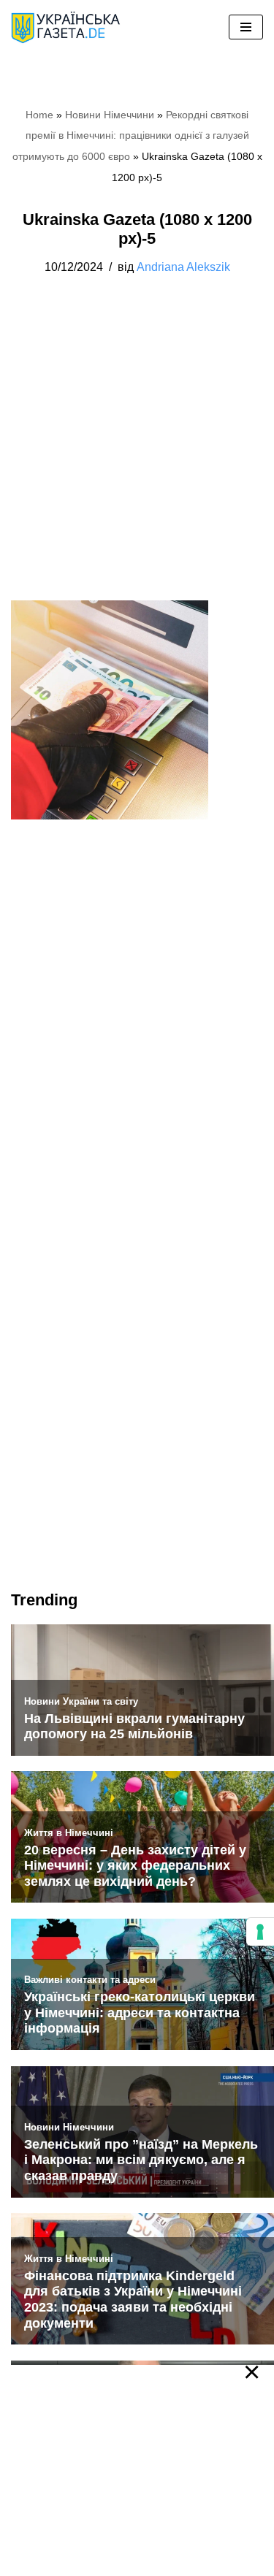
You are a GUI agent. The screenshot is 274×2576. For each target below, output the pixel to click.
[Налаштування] (260, 1932)
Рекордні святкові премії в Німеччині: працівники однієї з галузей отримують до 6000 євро (131, 136)
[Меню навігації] (246, 27)
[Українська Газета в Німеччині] (66, 27)
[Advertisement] (137, 458)
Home (39, 115)
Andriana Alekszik (183, 267)
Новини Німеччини (110, 115)
